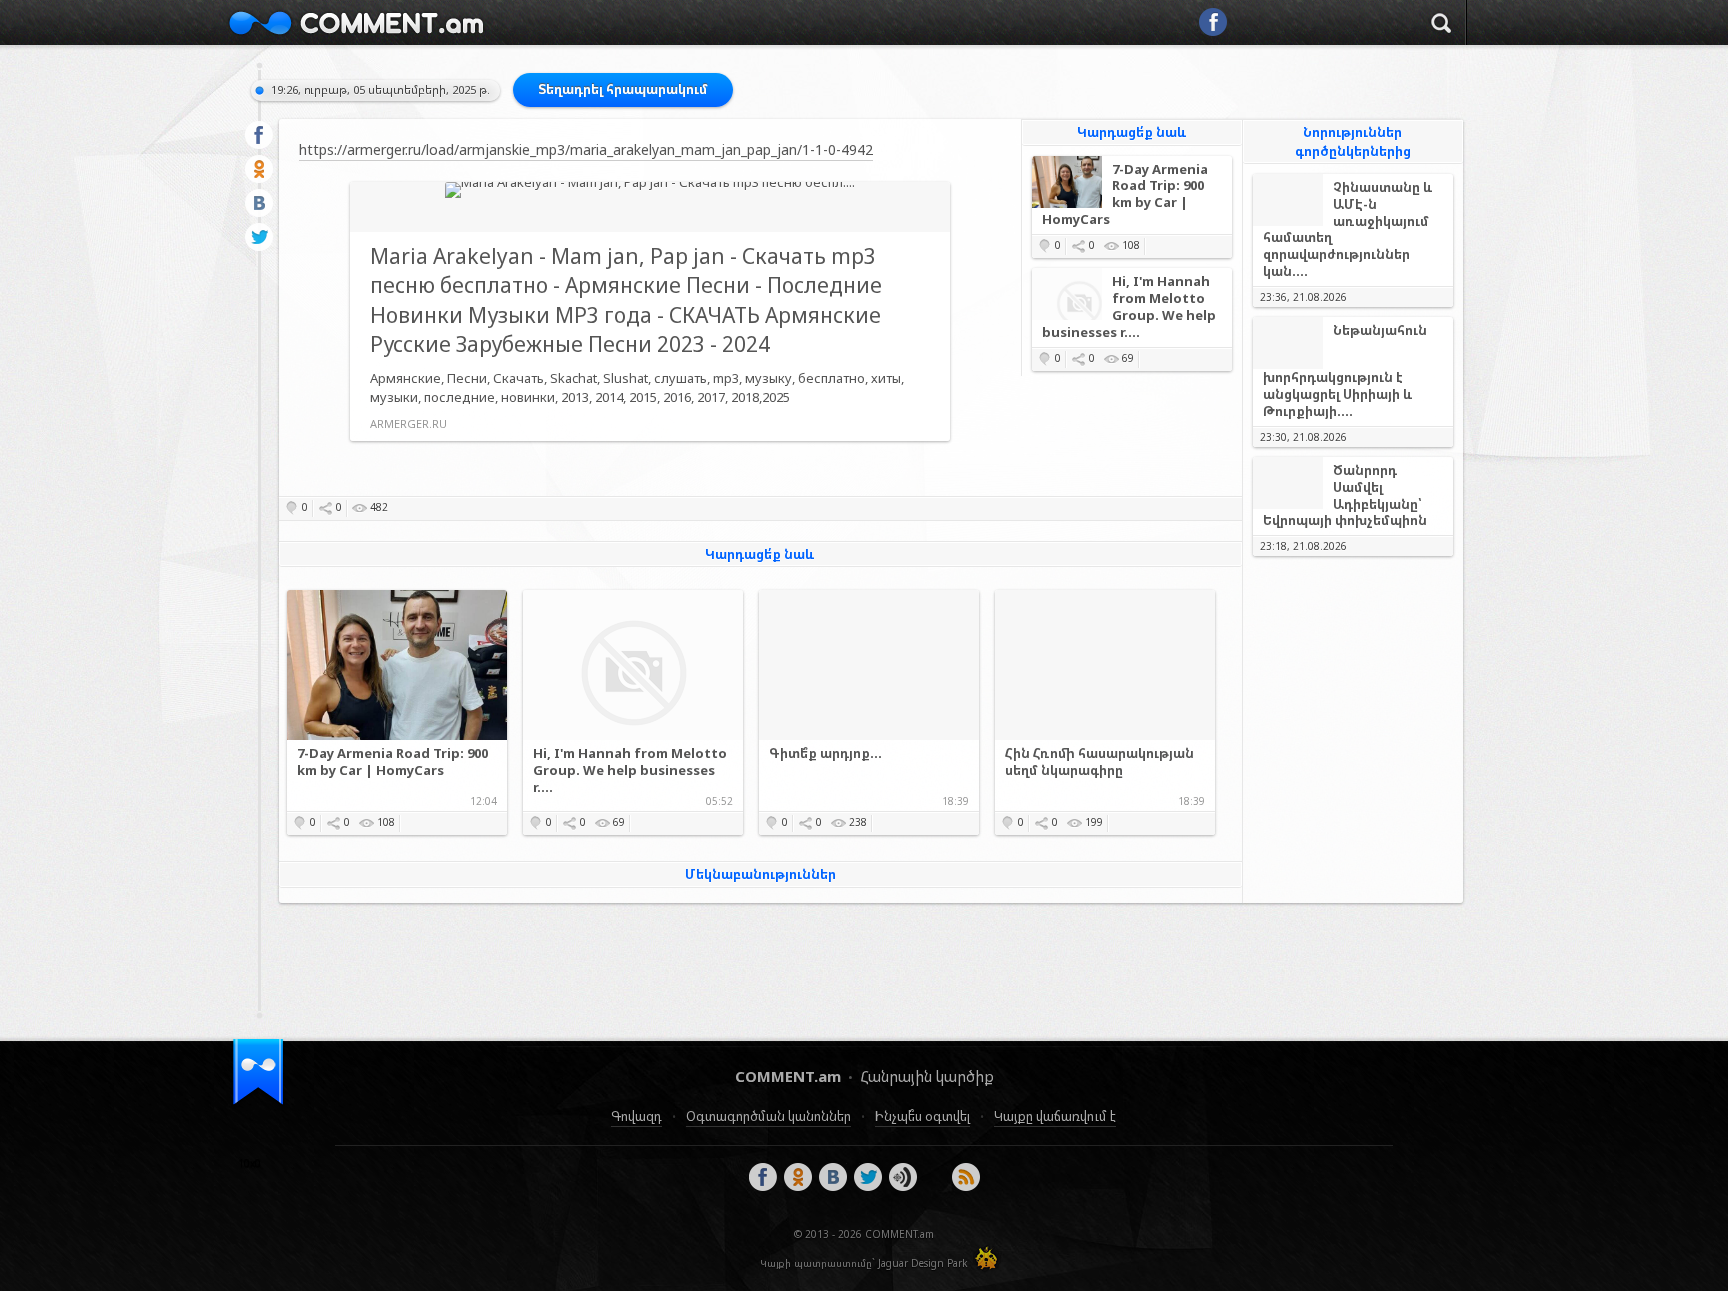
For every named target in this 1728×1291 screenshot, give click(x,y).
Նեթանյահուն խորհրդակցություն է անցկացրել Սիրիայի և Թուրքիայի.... (1345, 371)
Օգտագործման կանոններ (768, 1116)
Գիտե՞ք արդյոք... (825, 753)
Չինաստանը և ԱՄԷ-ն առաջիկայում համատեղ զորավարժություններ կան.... (1348, 229)
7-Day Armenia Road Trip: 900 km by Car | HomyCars (1125, 195)
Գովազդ (636, 1116)
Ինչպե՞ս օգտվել (922, 1116)
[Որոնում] (1441, 26)
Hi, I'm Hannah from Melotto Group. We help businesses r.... (1129, 307)
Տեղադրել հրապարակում (623, 89)
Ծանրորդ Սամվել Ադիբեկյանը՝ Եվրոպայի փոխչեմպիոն (1345, 496)
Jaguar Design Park (923, 1263)
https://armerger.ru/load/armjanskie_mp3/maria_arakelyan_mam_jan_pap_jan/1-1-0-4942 (586, 149)
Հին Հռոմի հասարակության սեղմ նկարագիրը (1099, 762)
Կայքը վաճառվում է (1055, 1116)
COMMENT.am (356, 22)
